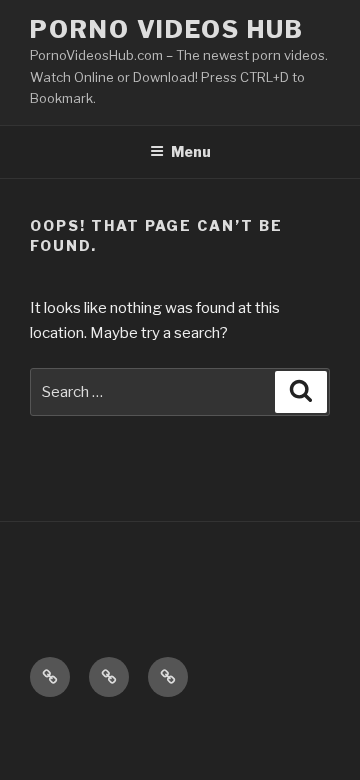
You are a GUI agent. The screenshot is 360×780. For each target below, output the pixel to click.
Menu (191, 151)
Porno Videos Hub (167, 29)
